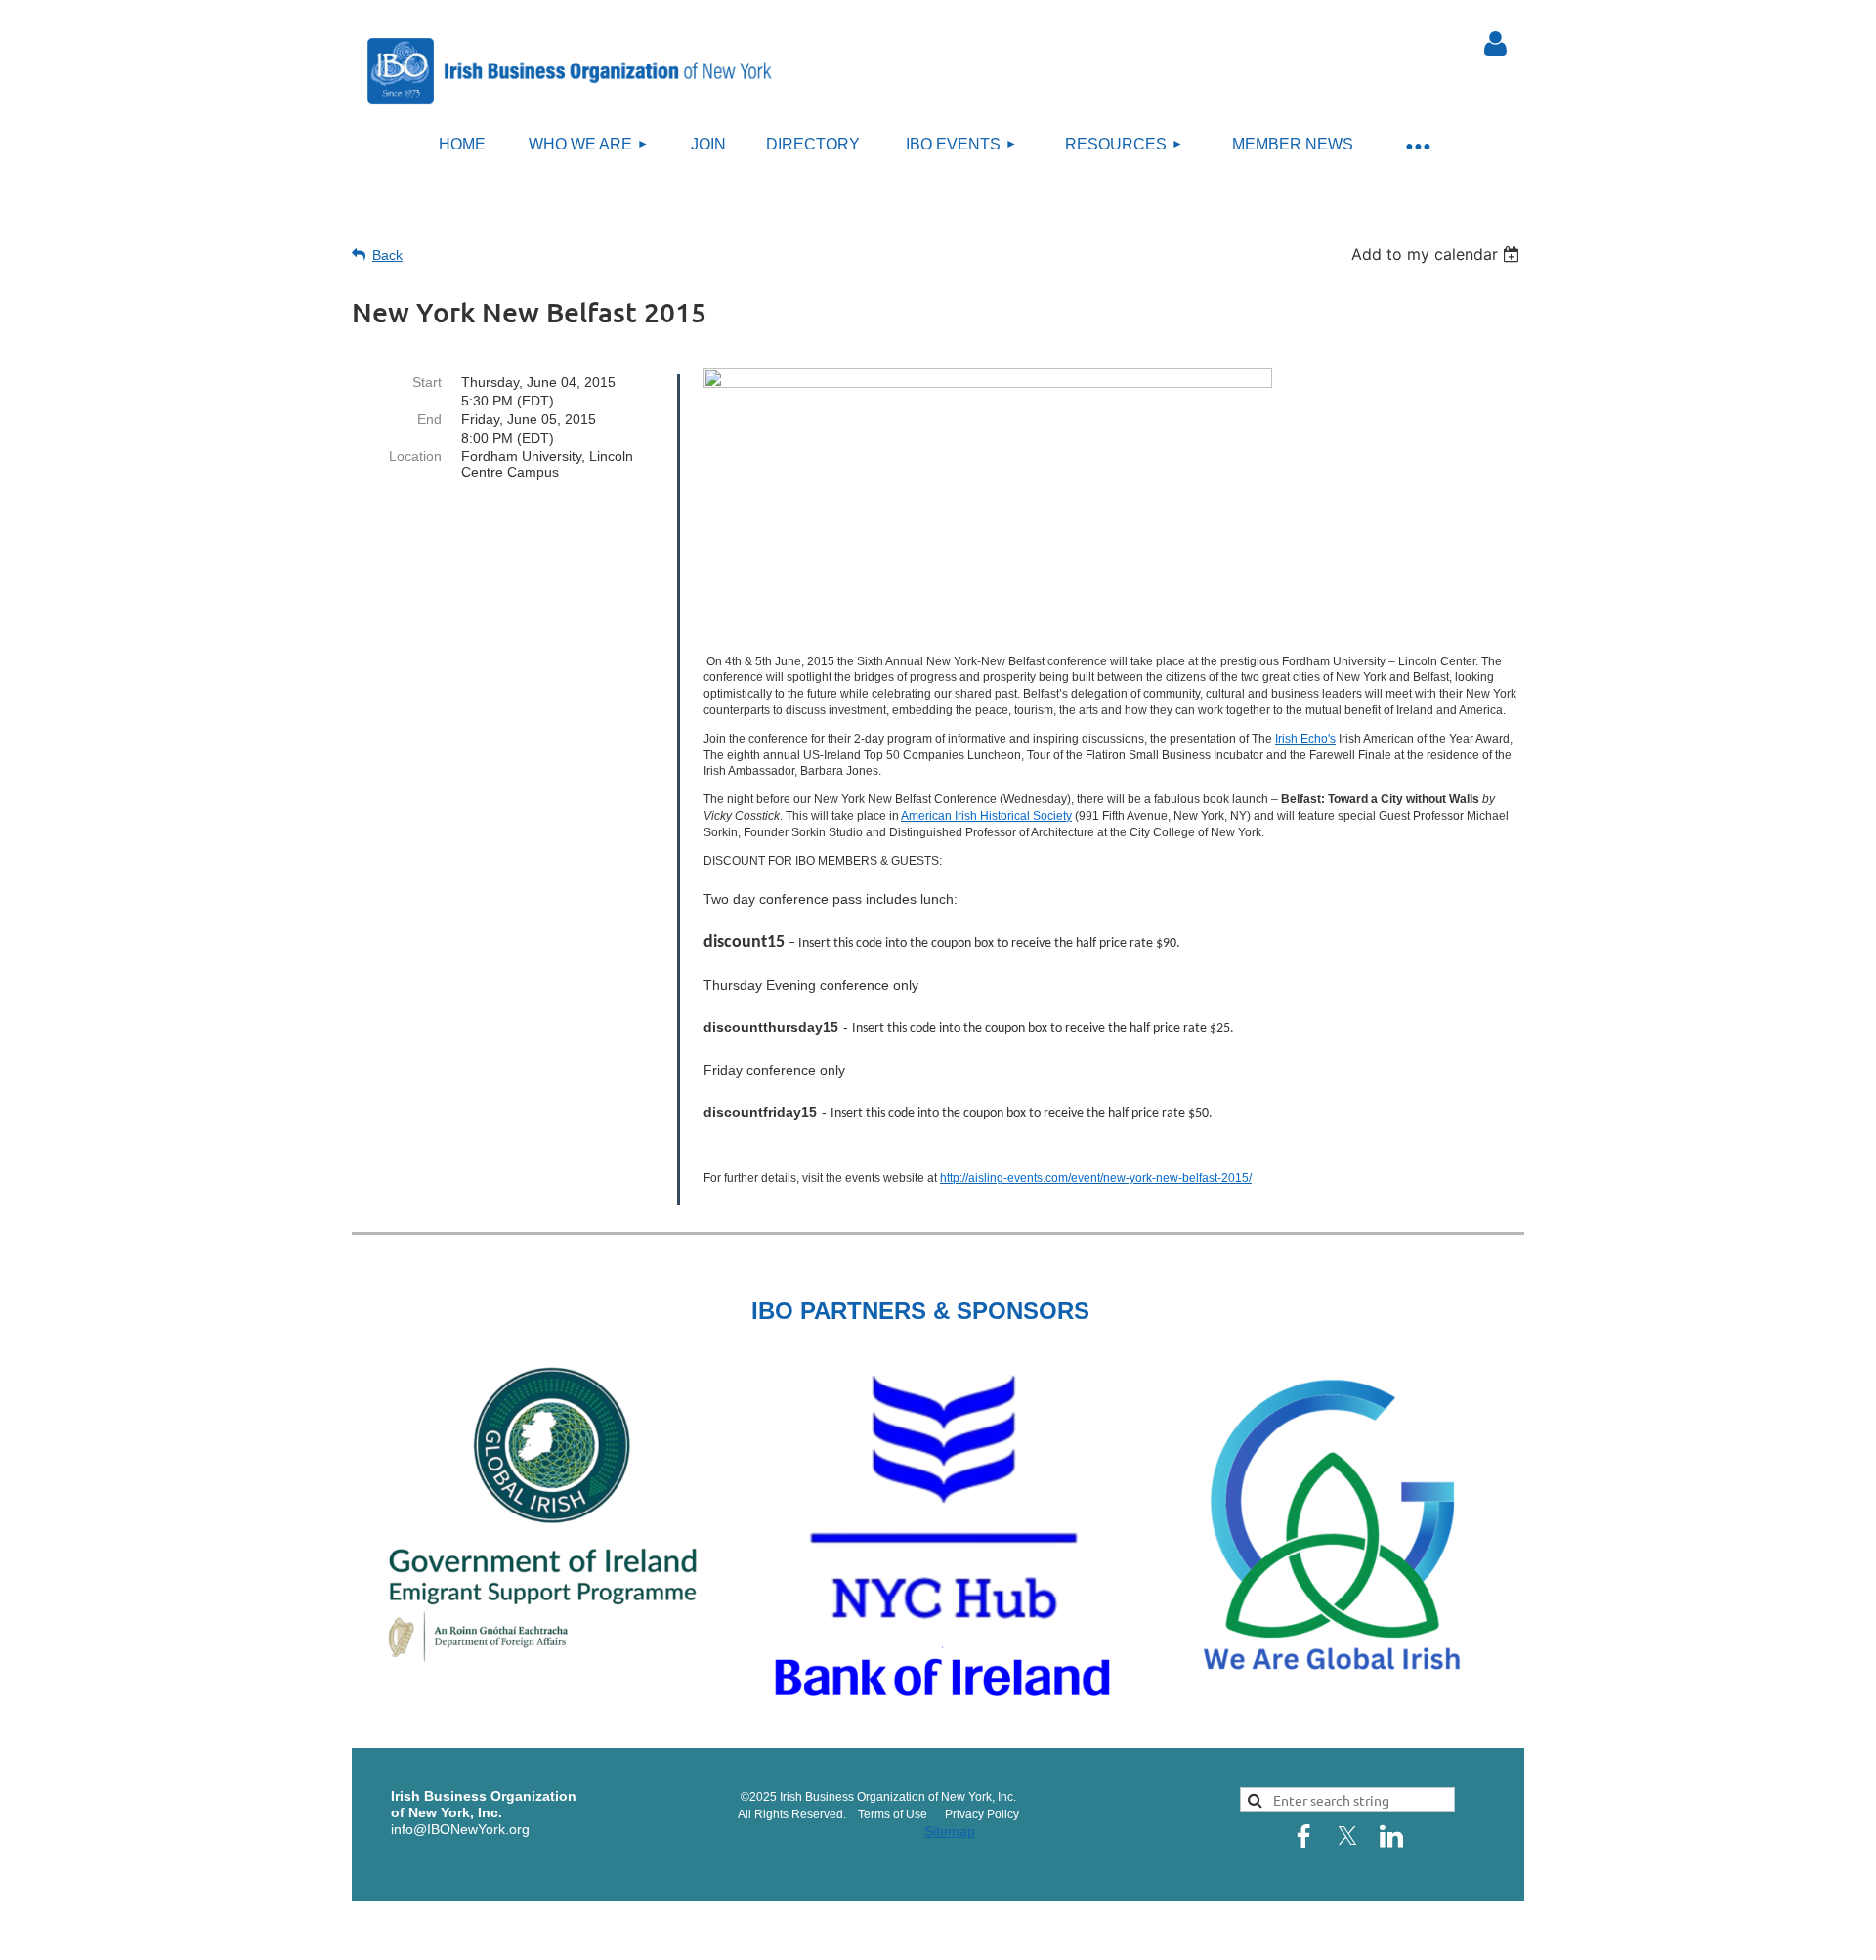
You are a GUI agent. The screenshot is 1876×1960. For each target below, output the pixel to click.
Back (387, 255)
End (429, 419)
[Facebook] (1303, 1836)
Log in (1495, 44)
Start (427, 382)
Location (415, 456)
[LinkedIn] (1391, 1836)
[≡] (1417, 145)
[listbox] (1438, 254)
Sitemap (950, 1831)
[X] (1347, 1836)
